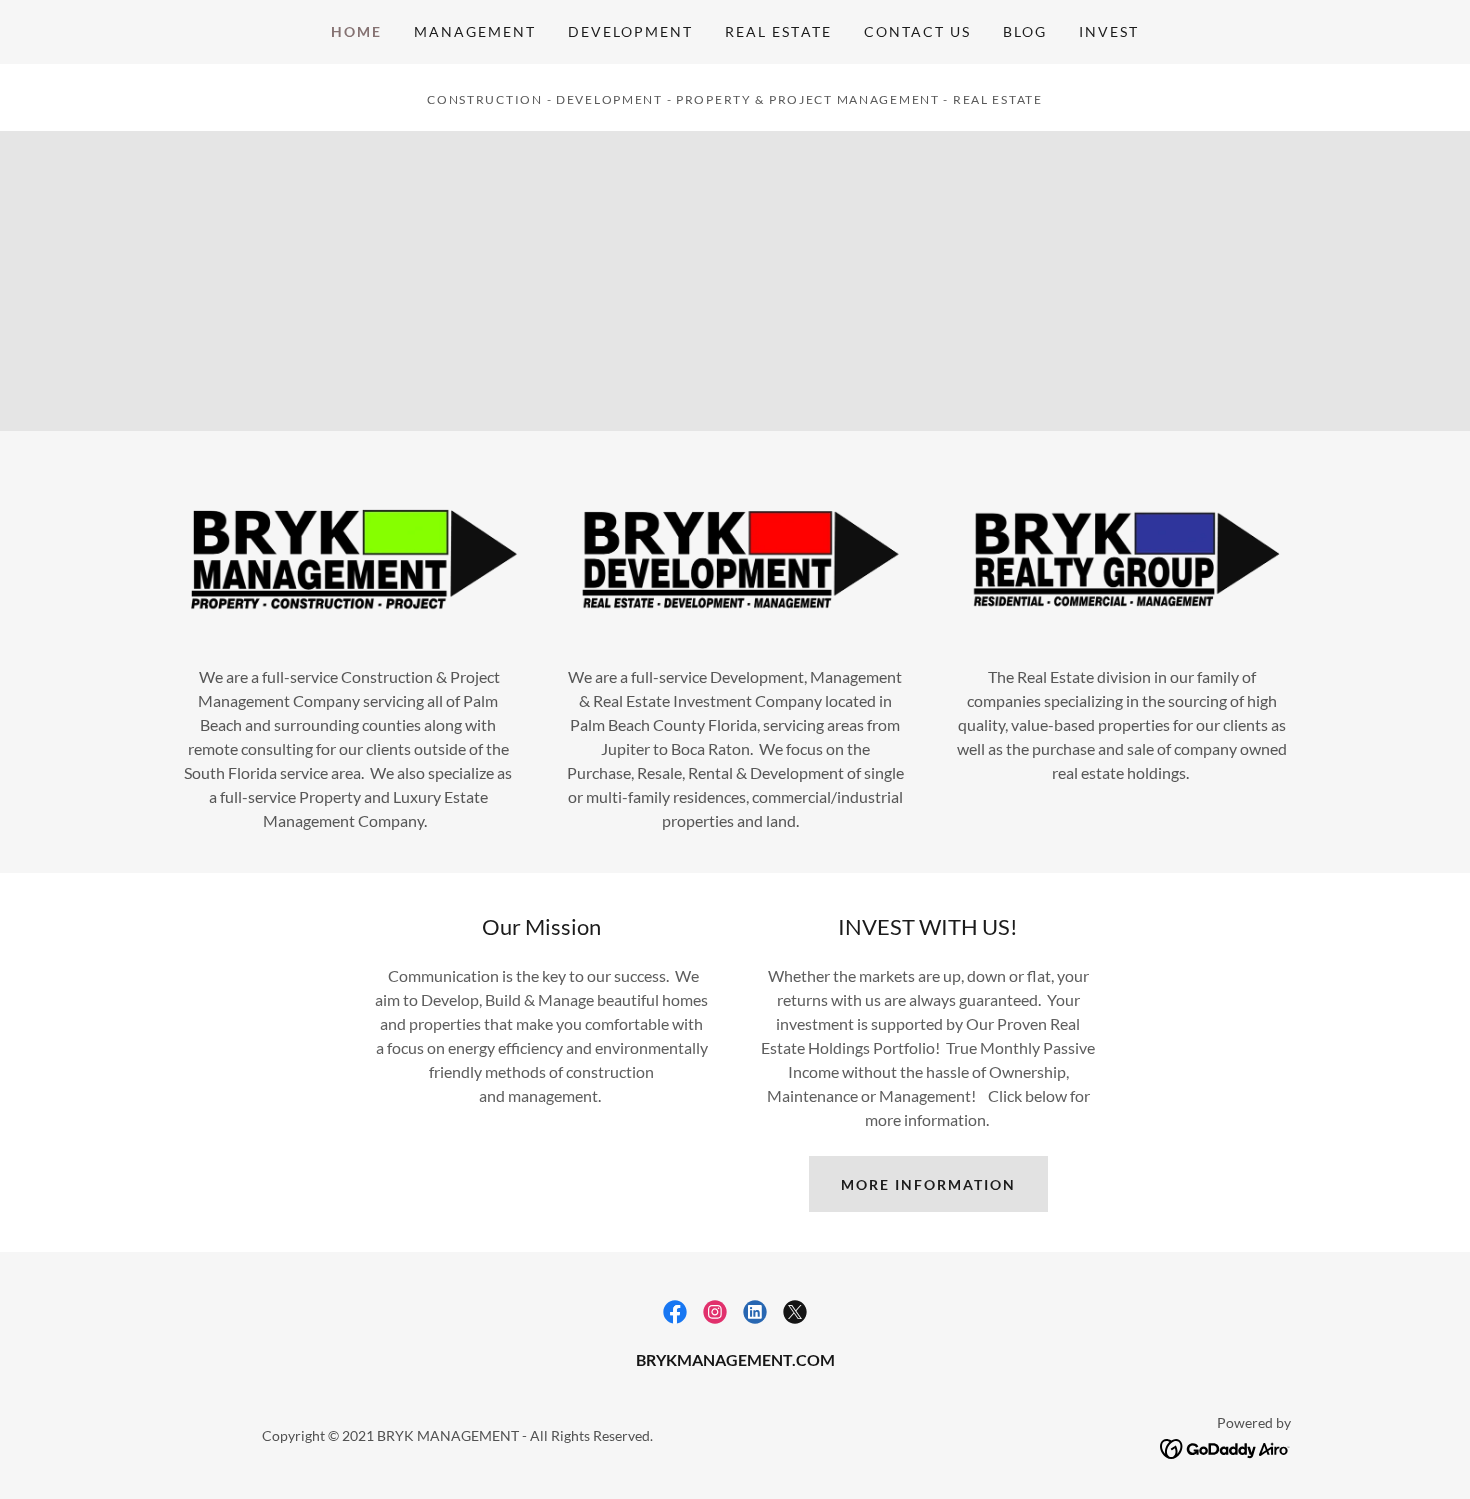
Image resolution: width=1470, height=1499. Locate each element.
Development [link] (630, 31)
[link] (675, 1312)
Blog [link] (1025, 31)
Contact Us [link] (917, 31)
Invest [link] (1109, 31)
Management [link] (475, 31)
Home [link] (356, 31)
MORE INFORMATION (928, 1184)
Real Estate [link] (778, 31)
